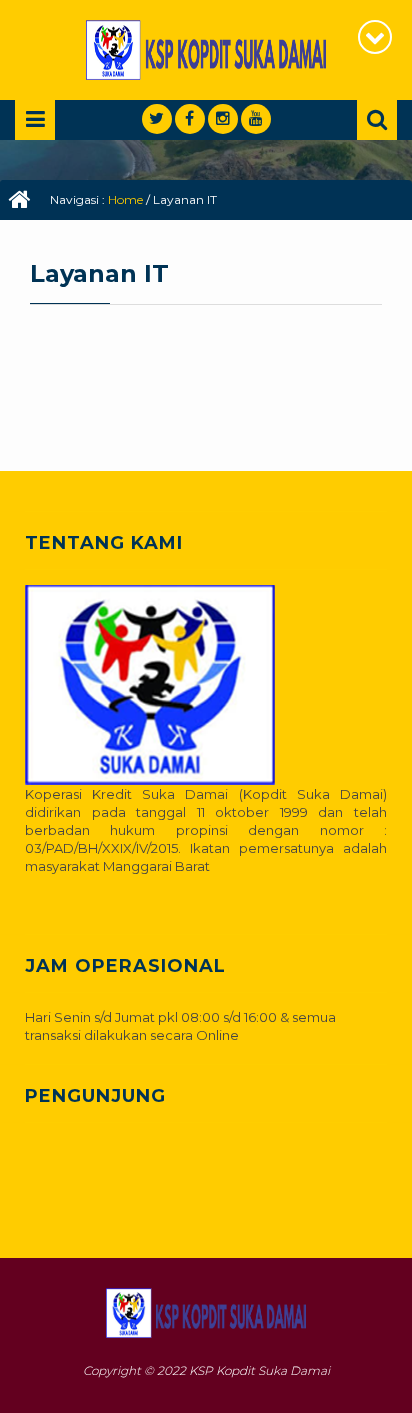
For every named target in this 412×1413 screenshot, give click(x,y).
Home (125, 199)
